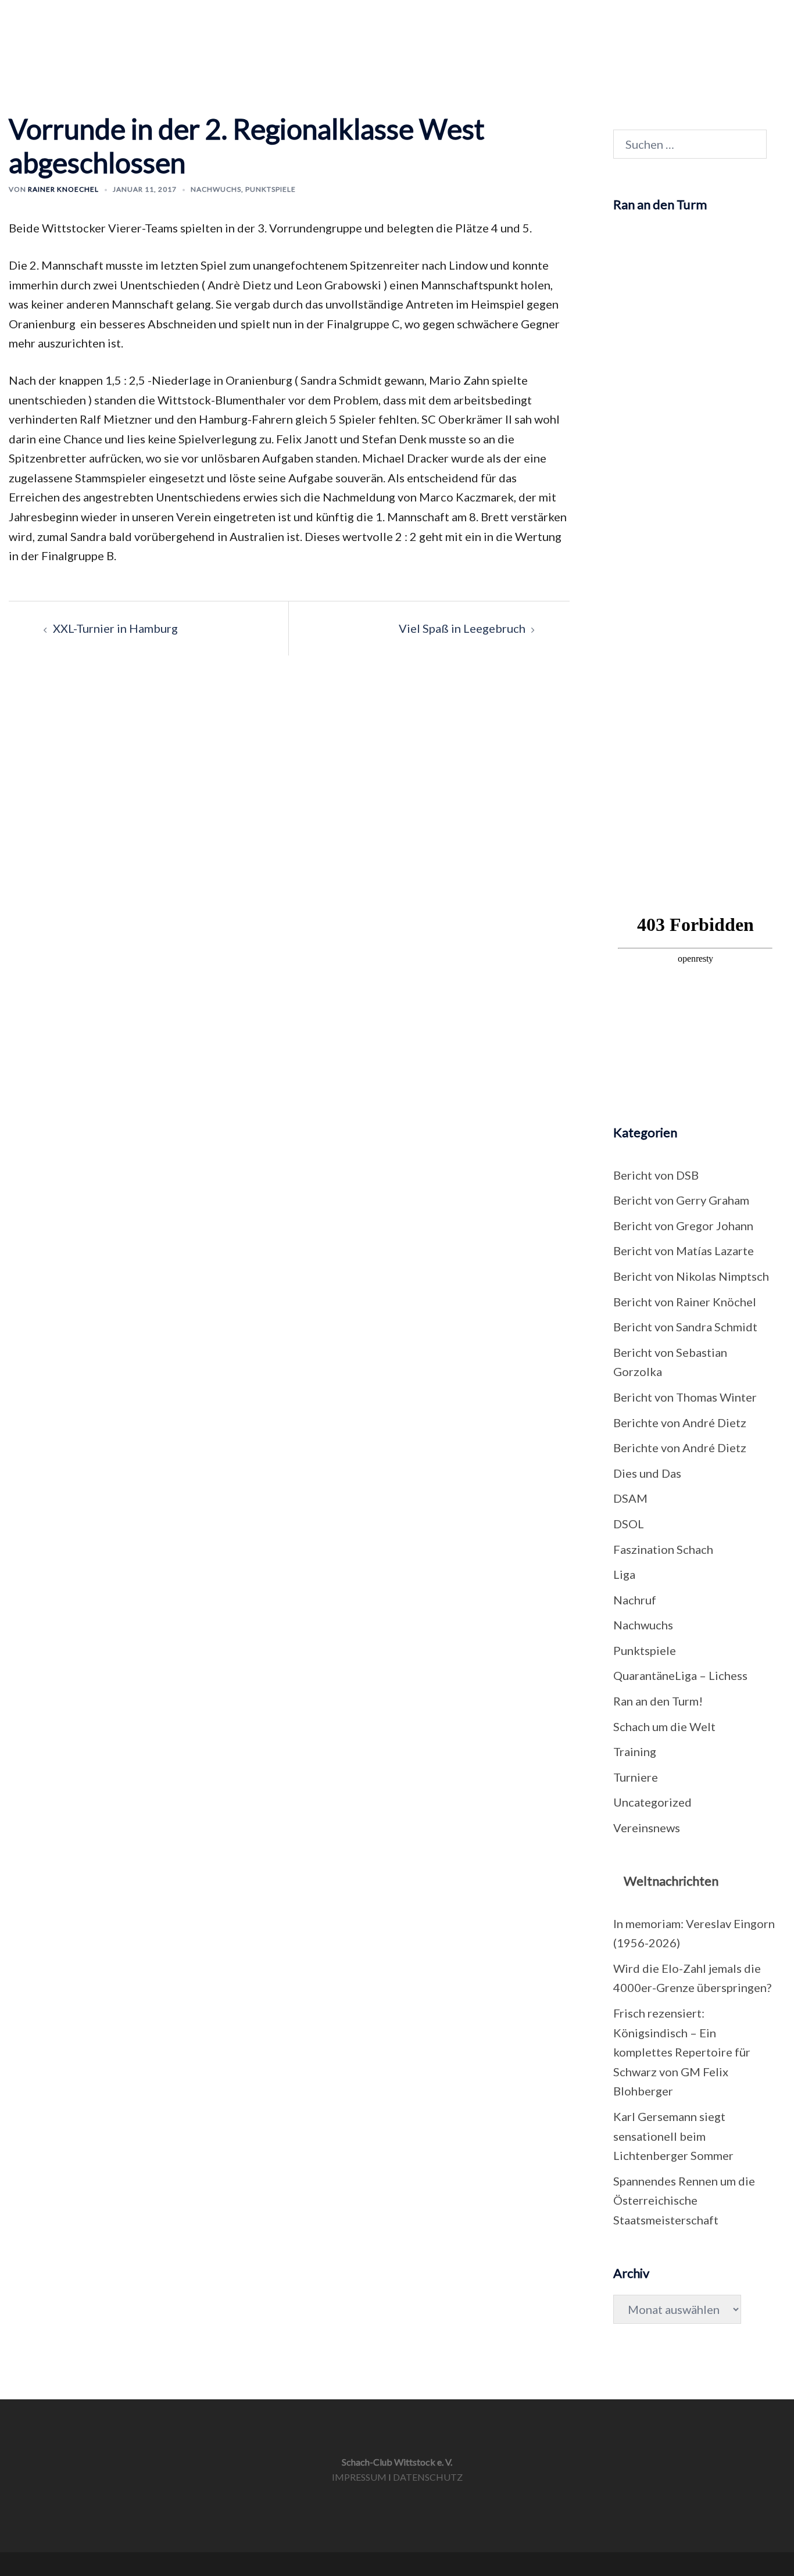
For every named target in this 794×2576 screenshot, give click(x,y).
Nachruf (635, 1600)
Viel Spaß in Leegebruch (462, 628)
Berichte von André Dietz (680, 1423)
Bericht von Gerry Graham (681, 1200)
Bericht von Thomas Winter (685, 1397)
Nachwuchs (601, 24)
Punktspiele (271, 189)
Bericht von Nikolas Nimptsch (691, 1276)
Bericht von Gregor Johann (683, 1226)
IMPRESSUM (359, 2477)
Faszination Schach (663, 1549)
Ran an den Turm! (658, 1701)
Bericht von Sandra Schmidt (685, 1327)
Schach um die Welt (664, 1726)
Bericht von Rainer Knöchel (685, 1302)
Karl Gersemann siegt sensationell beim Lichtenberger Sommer (673, 2136)
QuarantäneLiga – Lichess (680, 1675)
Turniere (400, 24)
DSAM (630, 1498)
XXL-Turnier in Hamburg (115, 628)
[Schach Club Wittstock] (78, 34)
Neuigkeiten (325, 24)
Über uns (527, 24)
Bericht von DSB (656, 1175)
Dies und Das (647, 1473)
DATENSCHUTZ (428, 2477)
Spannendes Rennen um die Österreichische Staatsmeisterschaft (684, 2200)
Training (463, 24)
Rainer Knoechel (63, 189)
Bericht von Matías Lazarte (684, 1251)
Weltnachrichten (671, 1881)
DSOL (629, 1524)
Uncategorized (652, 1802)
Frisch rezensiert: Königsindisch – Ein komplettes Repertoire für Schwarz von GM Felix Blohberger (682, 2052)
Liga (624, 1574)
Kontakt (673, 24)
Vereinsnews (647, 1828)
